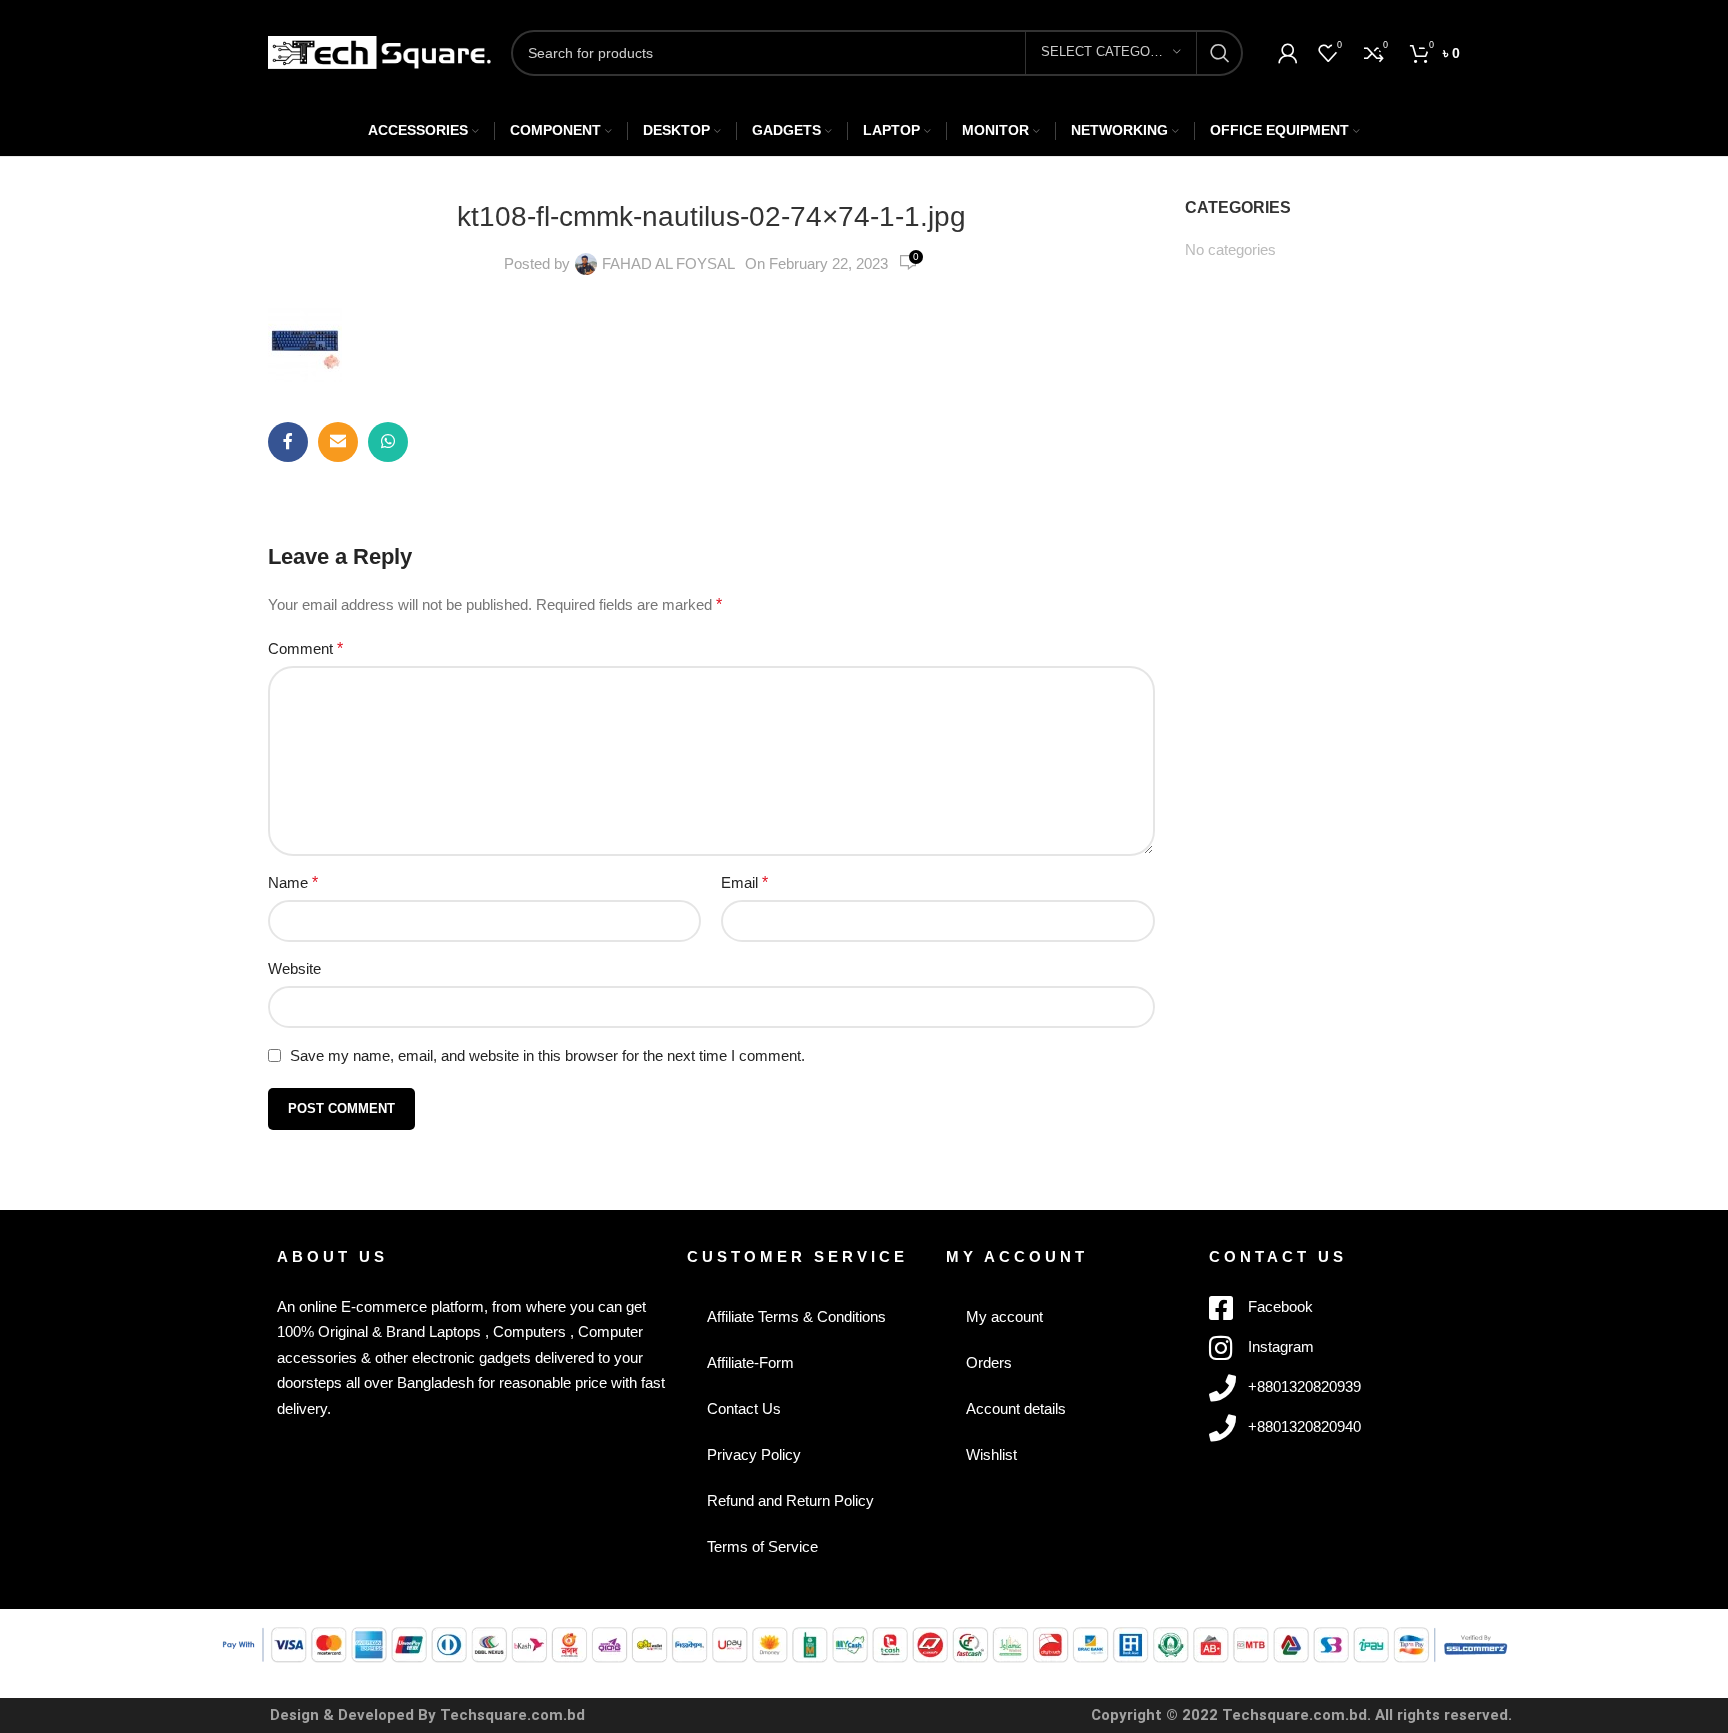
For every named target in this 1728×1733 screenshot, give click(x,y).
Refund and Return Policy (790, 1500)
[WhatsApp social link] (388, 442)
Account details (1016, 1408)
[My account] (1288, 53)
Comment (305, 648)
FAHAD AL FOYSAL (668, 263)
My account (1004, 1316)
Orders (989, 1362)
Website (294, 968)
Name (293, 882)
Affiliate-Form (750, 1362)
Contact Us (744, 1408)
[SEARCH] (1220, 53)
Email (744, 882)
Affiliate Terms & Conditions (796, 1316)
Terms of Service (762, 1546)
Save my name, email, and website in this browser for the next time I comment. (547, 1055)
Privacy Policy (754, 1454)
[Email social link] (338, 442)
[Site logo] (379, 50)
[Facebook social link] (288, 442)
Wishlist (991, 1454)
